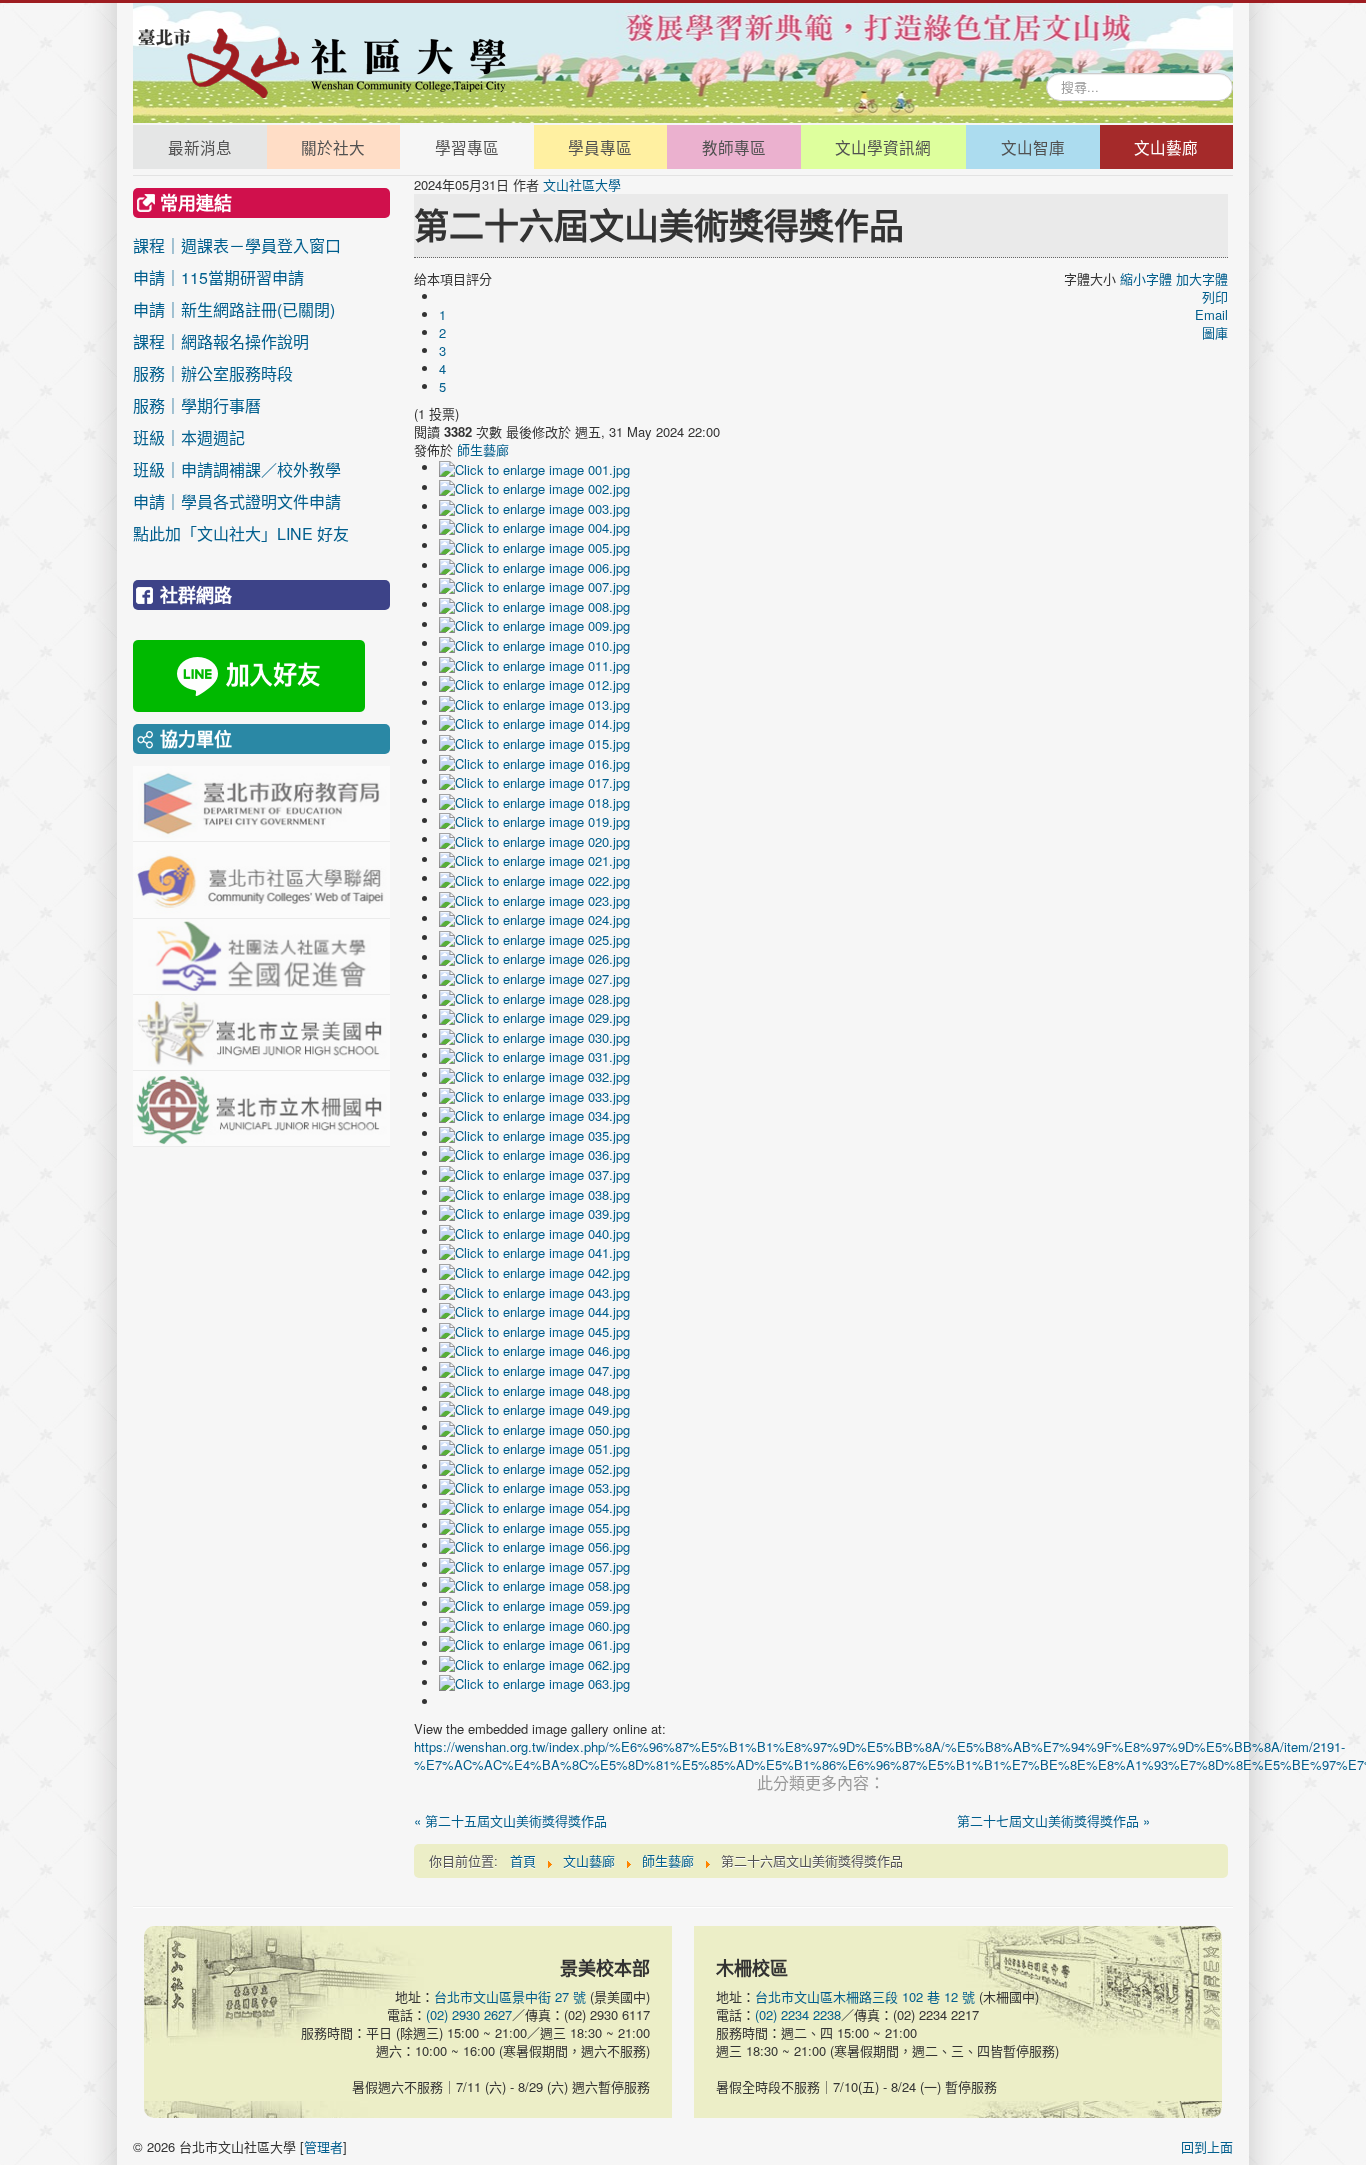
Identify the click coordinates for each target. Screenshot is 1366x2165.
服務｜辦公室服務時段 (237, 373)
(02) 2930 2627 (469, 2014)
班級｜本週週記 (237, 437)
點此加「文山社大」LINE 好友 (241, 533)
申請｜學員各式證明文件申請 (237, 501)
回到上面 (1207, 2146)
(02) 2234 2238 (798, 2014)
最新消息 (200, 147)
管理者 (323, 2146)
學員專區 (600, 147)
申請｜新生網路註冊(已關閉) (234, 309)
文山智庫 (1033, 147)
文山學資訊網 (883, 147)
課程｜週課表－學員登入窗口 (237, 245)
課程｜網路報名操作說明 (221, 341)
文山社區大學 (582, 184)
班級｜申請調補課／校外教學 (237, 469)
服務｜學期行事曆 (237, 405)
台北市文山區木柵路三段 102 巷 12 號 (865, 1996)
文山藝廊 (1166, 147)
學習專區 (467, 147)
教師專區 (734, 147)
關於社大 (333, 147)
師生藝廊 (483, 449)
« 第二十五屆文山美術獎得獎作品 (510, 1821)
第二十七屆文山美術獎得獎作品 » (1053, 1821)
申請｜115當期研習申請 (218, 277)
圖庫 (1215, 332)
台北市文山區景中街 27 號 (510, 1996)
